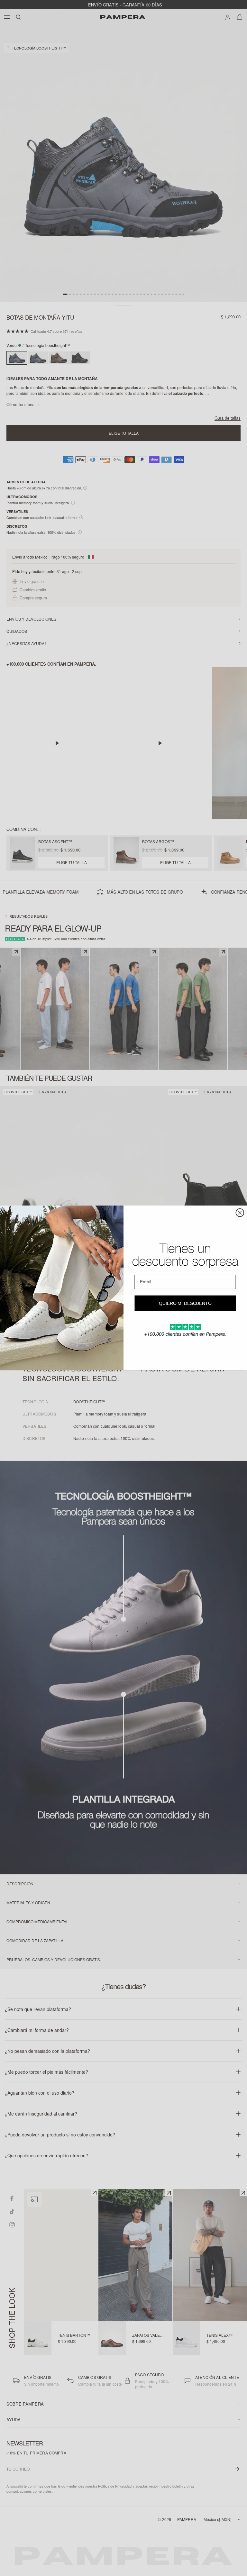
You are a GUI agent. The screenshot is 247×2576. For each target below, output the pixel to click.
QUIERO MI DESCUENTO (185, 1304)
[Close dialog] (240, 1213)
